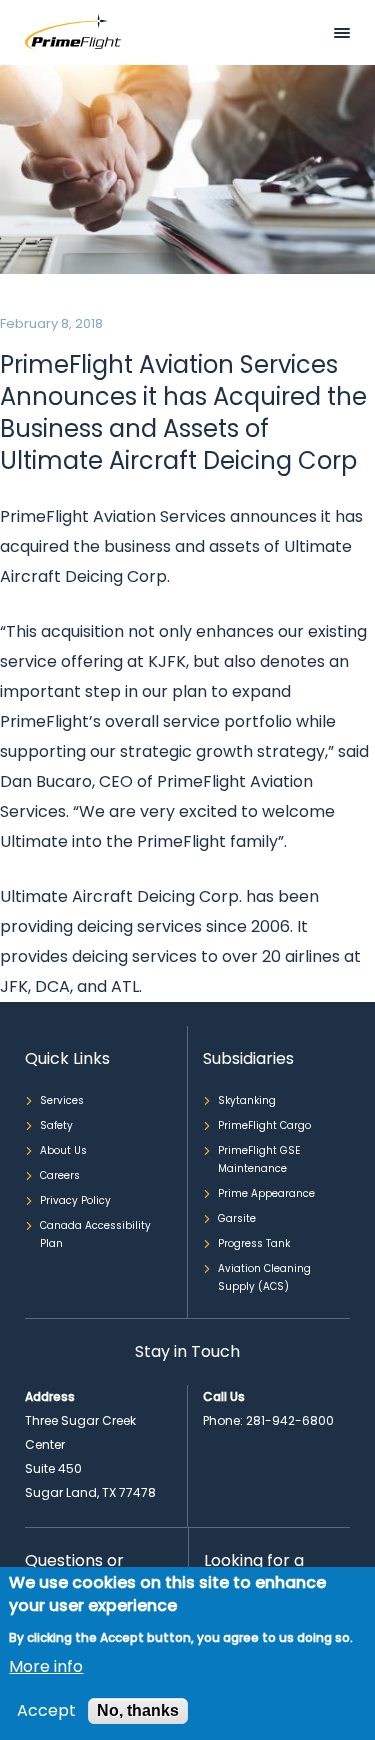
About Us (63, 1150)
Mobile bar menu (342, 33)
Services (62, 1100)
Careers (60, 1175)
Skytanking (247, 1100)
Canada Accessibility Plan (95, 1234)
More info (46, 1667)
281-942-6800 (290, 1420)
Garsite (237, 1218)
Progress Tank (254, 1243)
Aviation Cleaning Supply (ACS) (264, 1277)
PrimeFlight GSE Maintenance (259, 1159)
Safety (56, 1125)
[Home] (73, 31)
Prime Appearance (266, 1193)
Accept (46, 1711)
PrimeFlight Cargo (264, 1125)
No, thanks (138, 1710)
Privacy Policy (75, 1200)
